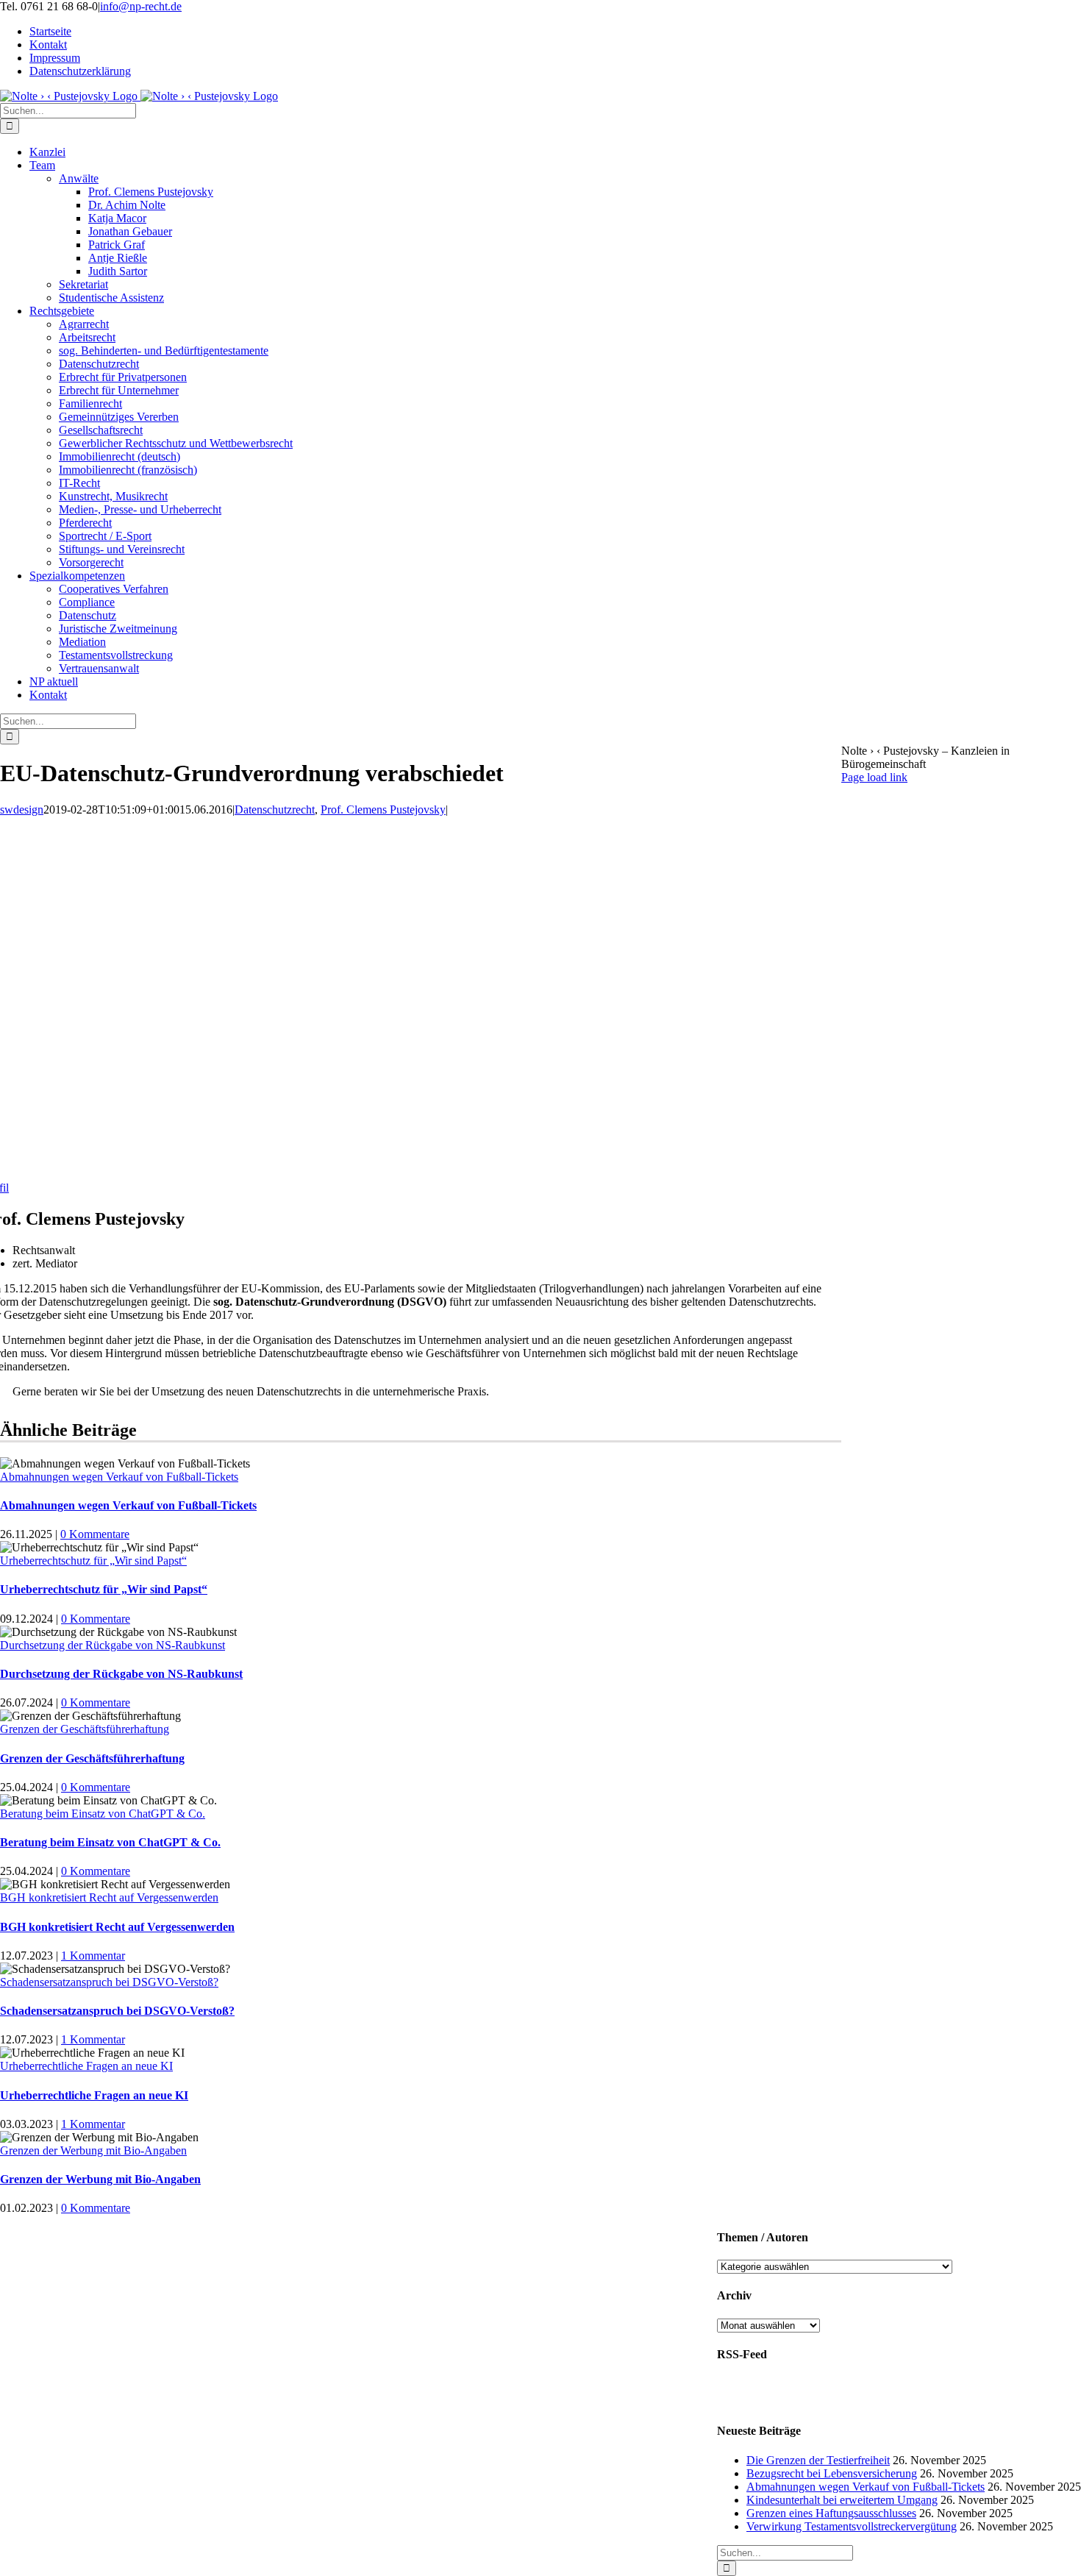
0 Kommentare (95, 1534)
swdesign (22, 810)
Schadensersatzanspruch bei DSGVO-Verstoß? (109, 1982)
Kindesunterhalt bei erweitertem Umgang (842, 2500)
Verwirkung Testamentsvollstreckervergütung (852, 2526)
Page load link (874, 777)
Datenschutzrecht (275, 810)
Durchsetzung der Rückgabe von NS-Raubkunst (113, 1645)
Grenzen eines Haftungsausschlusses (831, 2513)
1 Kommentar (93, 1956)
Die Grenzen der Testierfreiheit (818, 2460)
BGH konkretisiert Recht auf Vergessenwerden (109, 1897)
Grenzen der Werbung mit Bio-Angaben (93, 2150)
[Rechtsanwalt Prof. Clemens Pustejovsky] (404, 1174)
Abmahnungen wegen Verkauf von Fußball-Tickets (119, 1477)
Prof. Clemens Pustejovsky (383, 810)
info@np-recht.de (141, 6)
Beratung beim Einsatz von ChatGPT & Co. (103, 1814)
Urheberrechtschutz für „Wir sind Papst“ (93, 1561)
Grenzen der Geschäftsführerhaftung (85, 1729)
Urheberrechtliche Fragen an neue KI (86, 2066)
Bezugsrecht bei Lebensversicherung (832, 2473)
